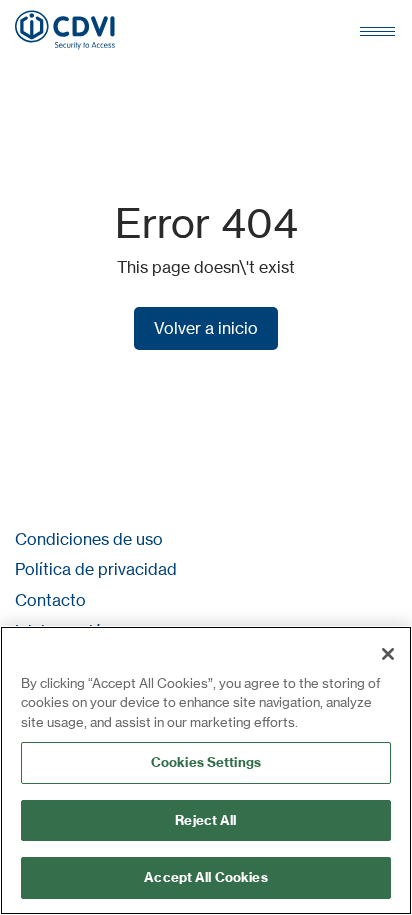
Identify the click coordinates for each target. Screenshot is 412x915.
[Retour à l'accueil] (65, 30)
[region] (206, 770)
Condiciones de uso (89, 539)
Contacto (50, 600)
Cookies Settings (206, 762)
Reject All (205, 820)
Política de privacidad (96, 569)
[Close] (388, 654)
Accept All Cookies (205, 877)
